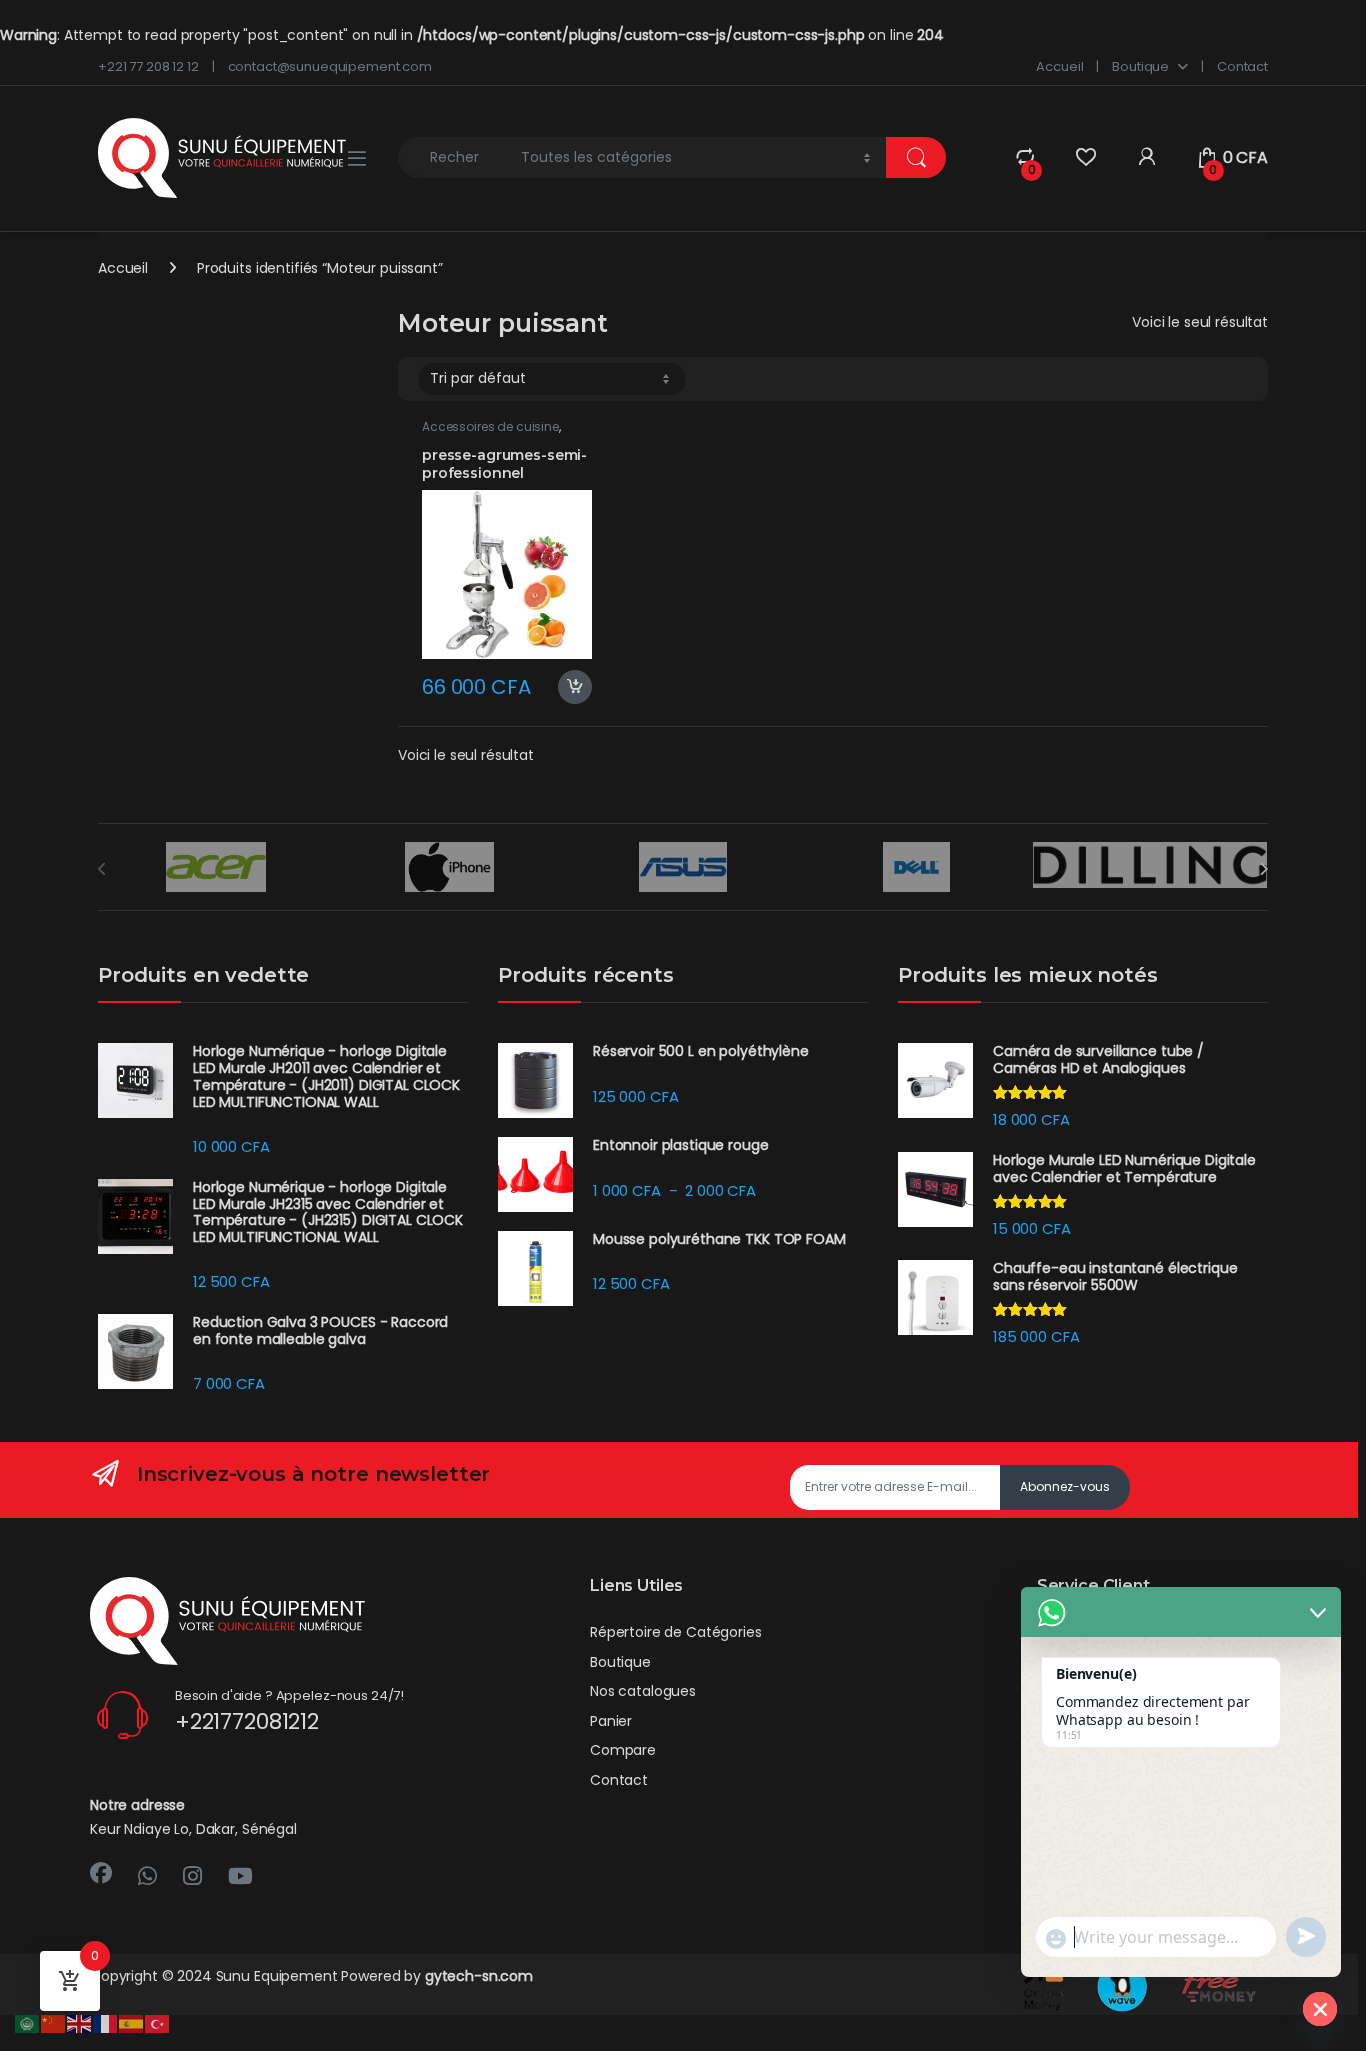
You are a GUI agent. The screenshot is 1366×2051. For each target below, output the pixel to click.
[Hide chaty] (1320, 2009)
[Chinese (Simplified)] (54, 2023)
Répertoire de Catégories (676, 1632)
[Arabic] (28, 2023)
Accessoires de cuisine (490, 426)
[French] (106, 2023)
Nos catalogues (643, 1691)
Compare (623, 1750)
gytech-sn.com (479, 1976)
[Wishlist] (1085, 157)
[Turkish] (158, 2023)
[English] (80, 2023)
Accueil (1059, 66)
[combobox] (454, 157)
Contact (1242, 66)
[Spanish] (132, 2023)
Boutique (1140, 66)
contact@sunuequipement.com (330, 66)
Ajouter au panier (566, 687)
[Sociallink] (101, 1873)
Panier (611, 1721)
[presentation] (1263, 869)
